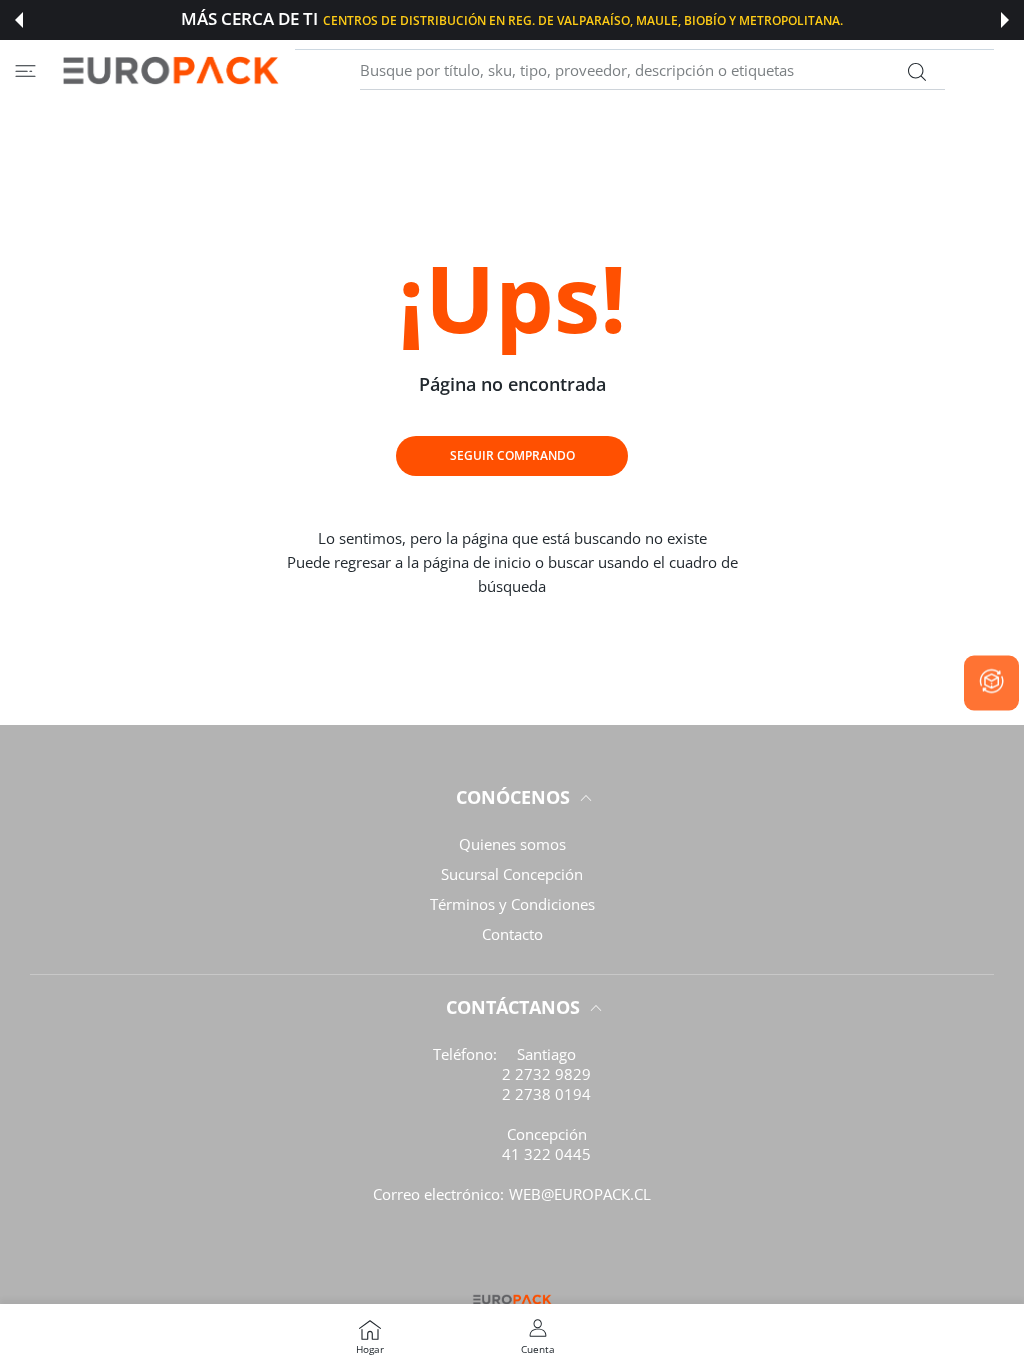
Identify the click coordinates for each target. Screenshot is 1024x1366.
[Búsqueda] (917, 72)
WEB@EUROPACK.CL (580, 1194)
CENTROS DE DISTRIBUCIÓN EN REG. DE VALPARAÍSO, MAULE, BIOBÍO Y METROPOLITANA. (583, 20)
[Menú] (25, 70)
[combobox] (652, 71)
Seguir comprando (512, 455)
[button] (19, 20)
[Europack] (170, 70)
